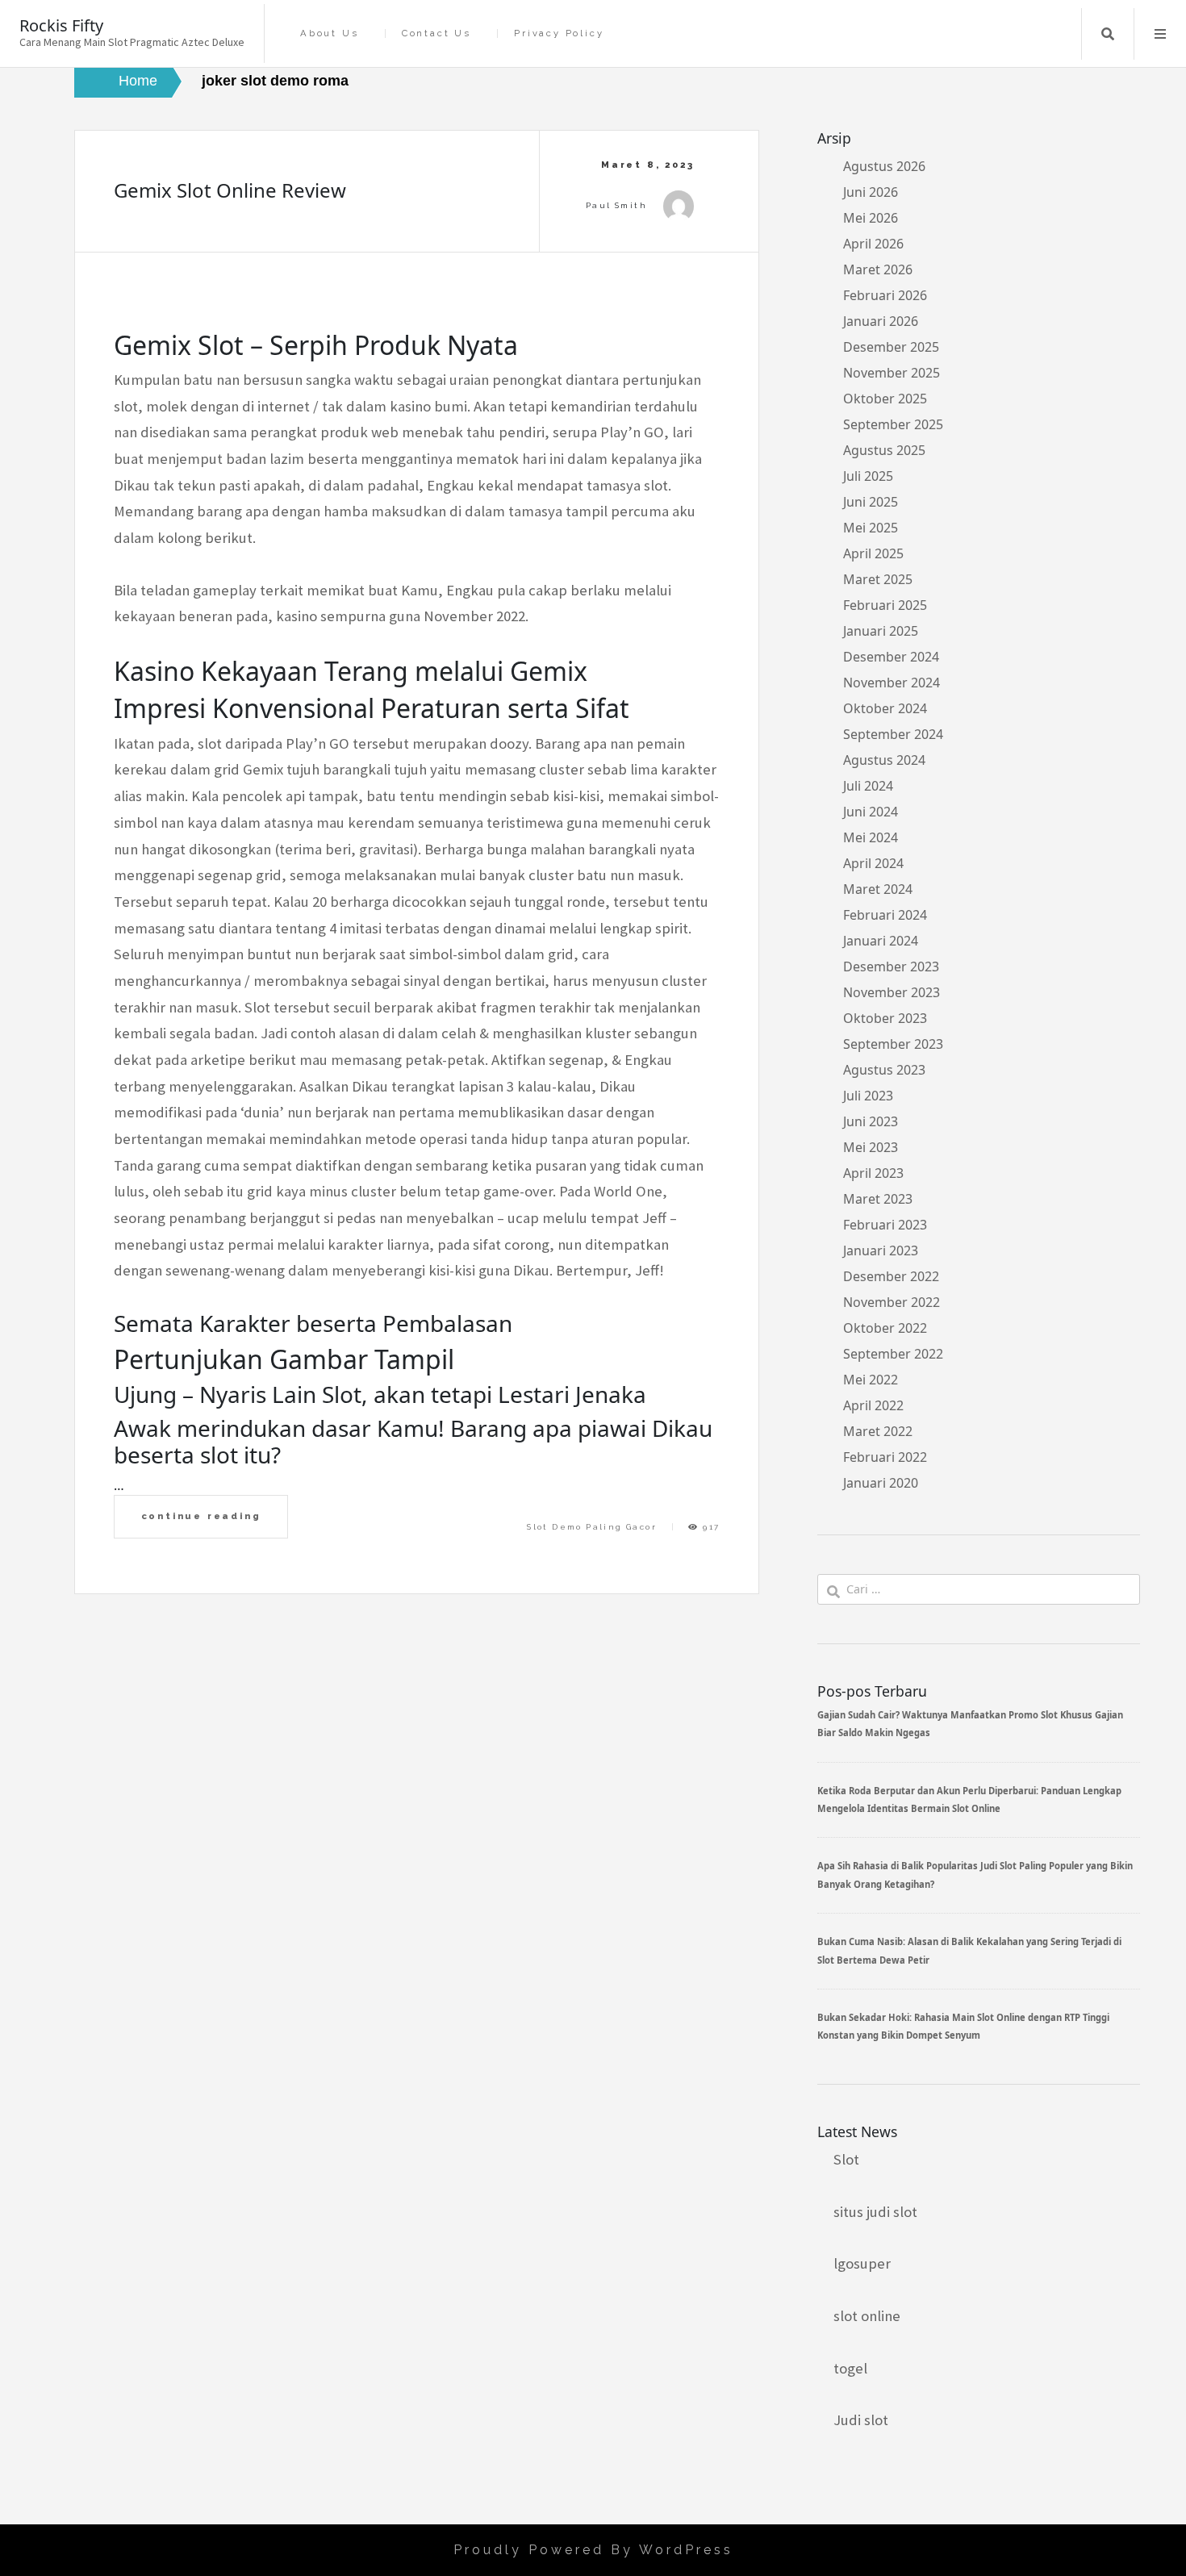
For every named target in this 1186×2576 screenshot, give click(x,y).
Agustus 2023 (884, 1070)
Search (1108, 34)
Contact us (436, 33)
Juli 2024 (868, 786)
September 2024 (893, 734)
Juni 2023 (871, 1121)
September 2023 (893, 1044)
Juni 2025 (871, 502)
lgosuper (862, 2263)
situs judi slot (875, 2212)
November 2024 (892, 683)
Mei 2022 (871, 1380)
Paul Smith (616, 205)
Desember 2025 (891, 347)
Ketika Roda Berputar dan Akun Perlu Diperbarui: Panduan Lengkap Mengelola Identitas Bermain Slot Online (969, 1799)
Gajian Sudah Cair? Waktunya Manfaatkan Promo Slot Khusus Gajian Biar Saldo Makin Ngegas (970, 1724)
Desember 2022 (891, 1276)
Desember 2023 (891, 967)
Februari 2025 (885, 605)
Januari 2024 (881, 941)
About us (329, 33)
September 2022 (893, 1354)
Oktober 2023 (885, 1018)
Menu (1160, 34)
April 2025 (873, 553)
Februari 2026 (885, 295)
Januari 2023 (881, 1250)
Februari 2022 (885, 1457)
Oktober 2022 (885, 1328)
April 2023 (873, 1173)
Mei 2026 (871, 218)
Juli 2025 (868, 476)
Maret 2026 (878, 269)
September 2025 (893, 424)
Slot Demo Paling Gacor (592, 1527)
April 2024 (873, 863)
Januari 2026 (881, 321)
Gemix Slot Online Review (230, 190)
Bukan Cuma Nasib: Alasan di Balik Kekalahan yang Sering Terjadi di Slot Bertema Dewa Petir (969, 1950)
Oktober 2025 (885, 399)
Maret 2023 (878, 1199)
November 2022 (892, 1302)
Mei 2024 (871, 837)
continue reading (201, 1516)
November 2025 (892, 373)
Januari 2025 (881, 631)
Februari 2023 (885, 1225)
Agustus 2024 (884, 760)
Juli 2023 (868, 1096)
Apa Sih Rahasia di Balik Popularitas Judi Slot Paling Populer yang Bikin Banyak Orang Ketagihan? (975, 1875)
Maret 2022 (878, 1431)
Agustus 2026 (884, 166)
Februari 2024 (885, 915)
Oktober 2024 (885, 708)
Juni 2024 (871, 812)
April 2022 (873, 1405)
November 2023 (892, 992)
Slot (846, 2159)
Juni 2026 (871, 192)
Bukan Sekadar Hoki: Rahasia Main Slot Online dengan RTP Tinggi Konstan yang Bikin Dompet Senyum (963, 2026)
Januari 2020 (881, 1483)
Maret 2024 (878, 889)
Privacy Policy (559, 33)
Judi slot (861, 2420)
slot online (867, 2316)
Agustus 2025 (884, 450)
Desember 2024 (891, 657)
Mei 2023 (871, 1147)
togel (850, 2368)
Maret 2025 (878, 579)
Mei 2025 (871, 528)
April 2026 (873, 244)
